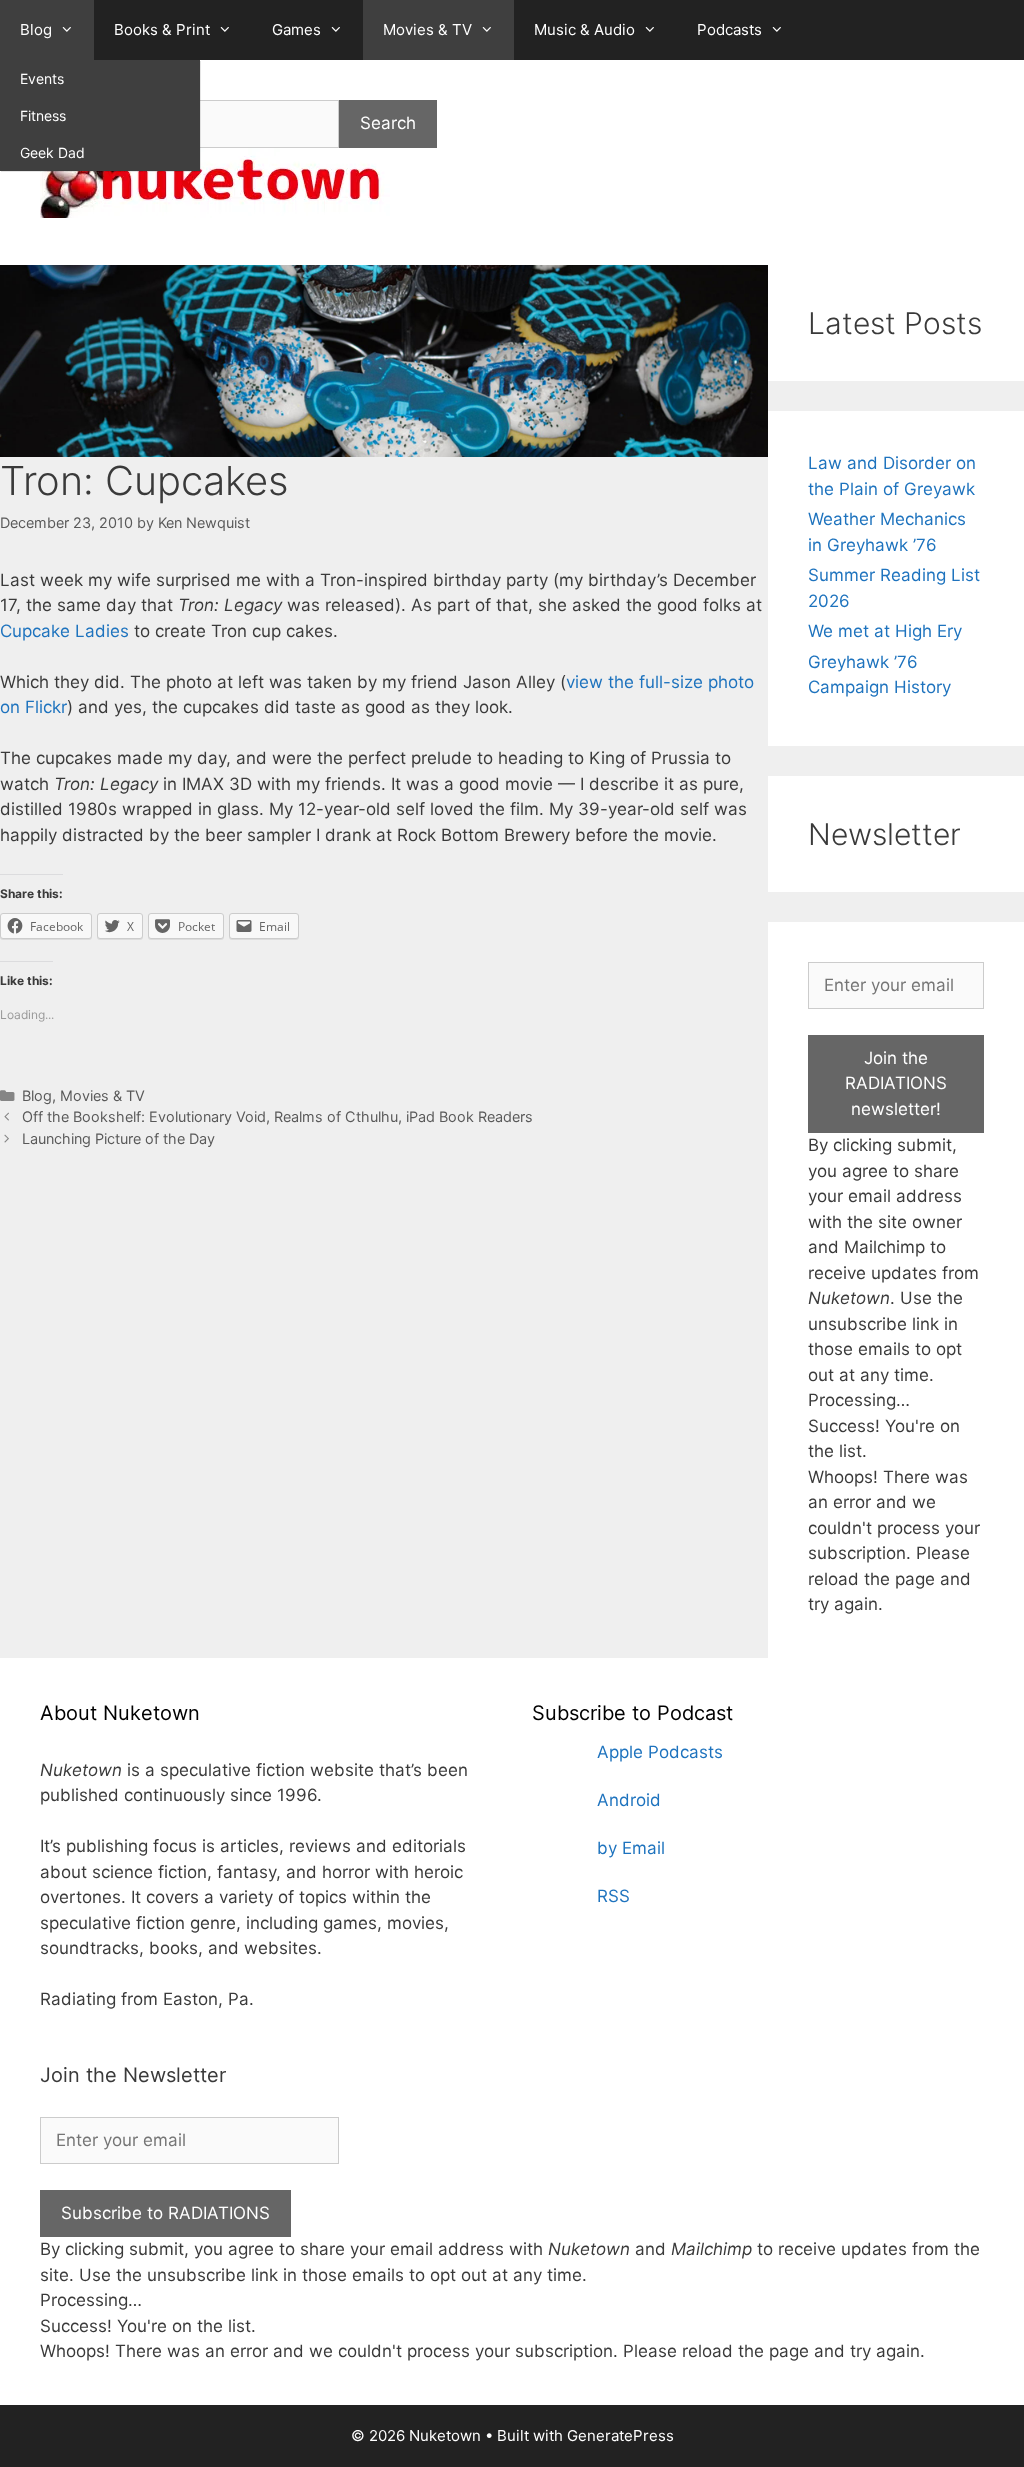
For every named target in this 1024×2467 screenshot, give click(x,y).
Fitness (43, 115)
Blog (36, 29)
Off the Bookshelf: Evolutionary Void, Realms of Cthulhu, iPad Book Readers (277, 1116)
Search (388, 123)
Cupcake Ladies (64, 631)
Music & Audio (584, 29)
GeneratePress (620, 2435)
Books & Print (162, 29)
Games (296, 29)
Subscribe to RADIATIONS (165, 2213)
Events (42, 78)
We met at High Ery (885, 631)
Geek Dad (52, 152)
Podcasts (729, 29)
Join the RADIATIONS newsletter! (896, 1083)
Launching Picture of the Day (118, 1138)
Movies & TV (427, 29)
